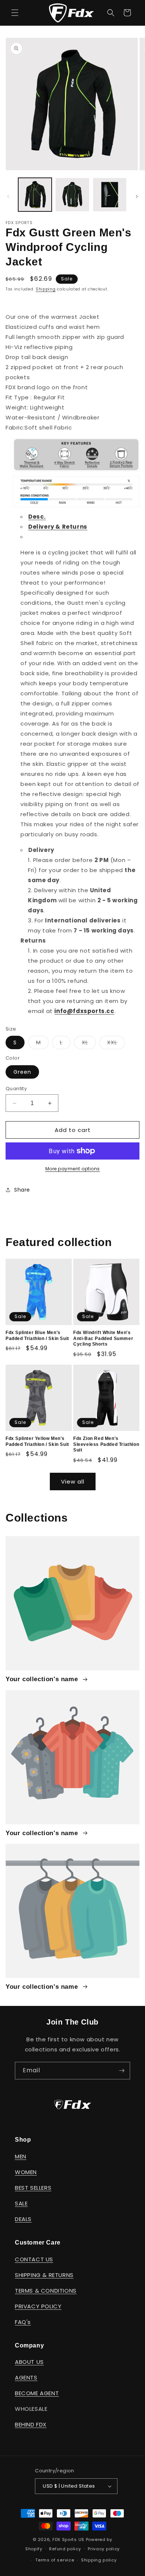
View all (73, 1482)
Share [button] (22, 1190)
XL (89, 1044)
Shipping (46, 289)
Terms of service (55, 2560)
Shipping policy (99, 2560)
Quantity (16, 1089)
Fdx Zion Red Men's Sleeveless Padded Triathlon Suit (106, 1444)
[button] (15, 13)
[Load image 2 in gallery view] (72, 195)
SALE (21, 2203)
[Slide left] (8, 196)
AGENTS (26, 2377)
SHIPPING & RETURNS (44, 2275)
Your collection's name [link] (43, 1679)
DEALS (23, 2219)
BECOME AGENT (37, 2393)
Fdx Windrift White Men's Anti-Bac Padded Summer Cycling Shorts (103, 1338)
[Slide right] (137, 196)
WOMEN (26, 2172)
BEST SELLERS (33, 2188)
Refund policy (65, 2549)
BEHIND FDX (31, 2424)
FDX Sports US (68, 2539)
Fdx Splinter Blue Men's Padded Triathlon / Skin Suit (37, 1336)
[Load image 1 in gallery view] (35, 195)
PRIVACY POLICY (38, 2306)
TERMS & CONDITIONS (46, 2291)
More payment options (73, 1169)
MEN (21, 2156)
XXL (116, 1044)
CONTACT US (34, 2259)
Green (22, 1072)
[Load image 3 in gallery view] (110, 195)
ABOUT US (29, 2362)
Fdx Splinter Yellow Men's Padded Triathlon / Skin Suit (37, 1441)
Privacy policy (104, 2549)
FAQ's (23, 2322)
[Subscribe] (122, 2071)
